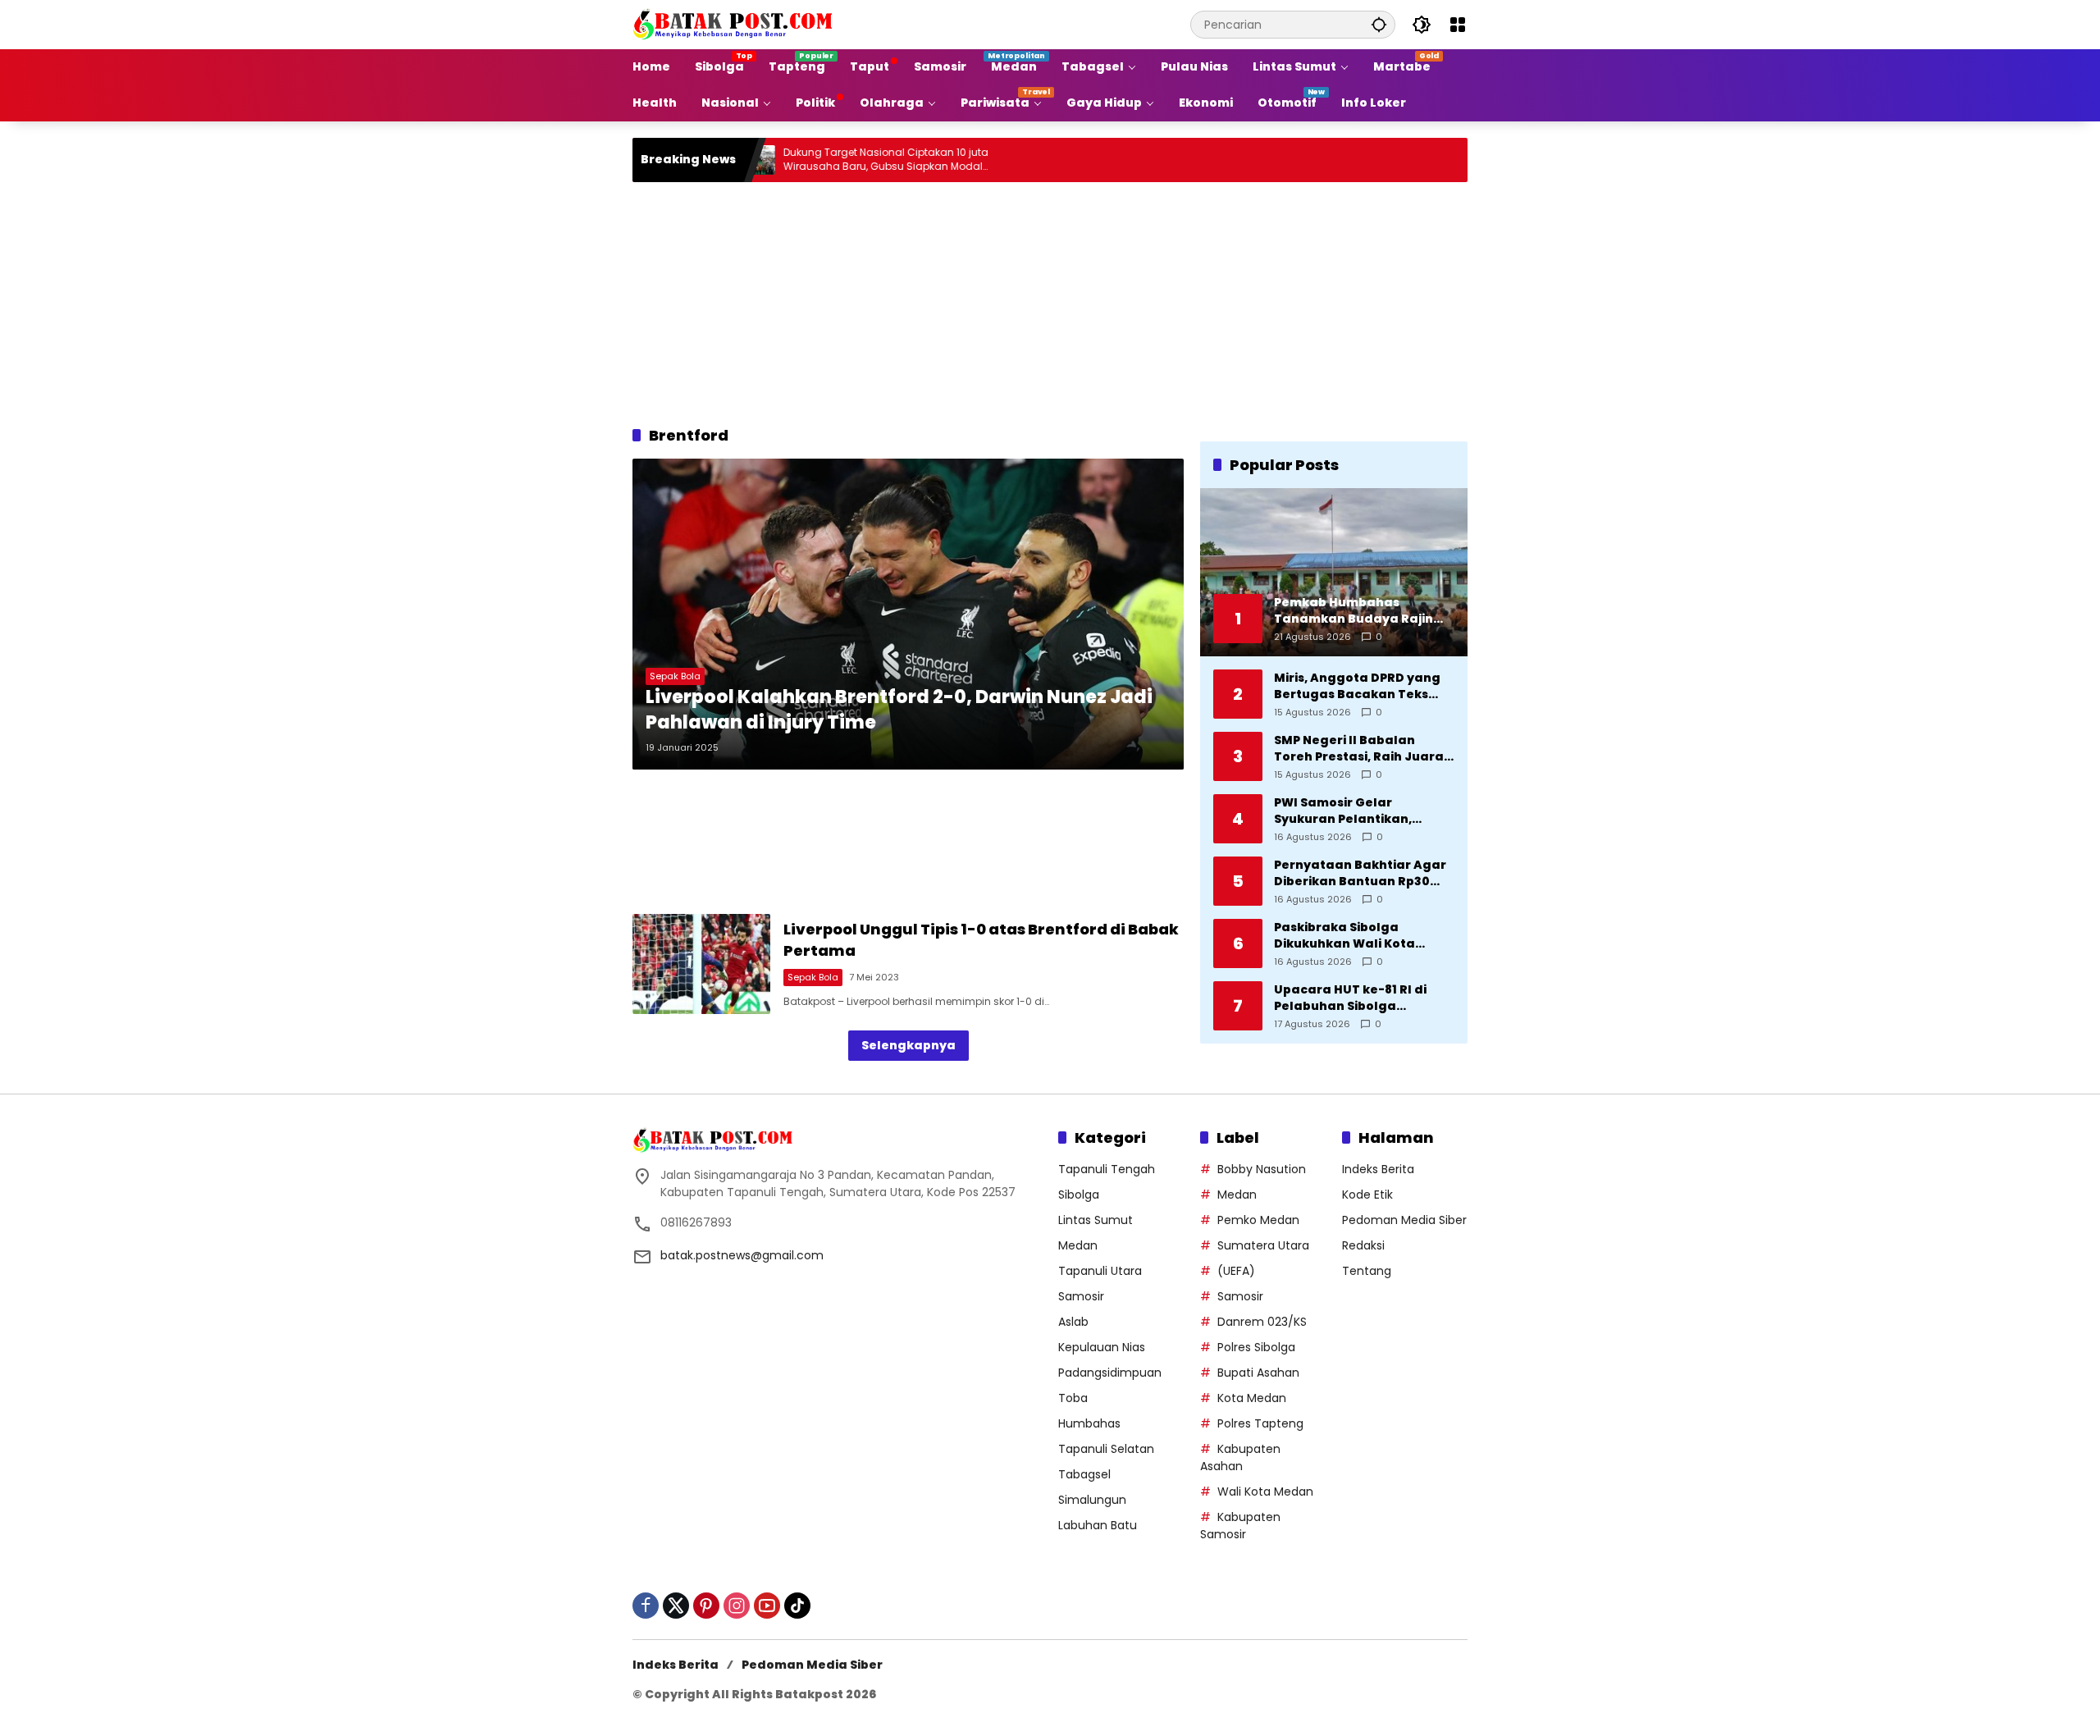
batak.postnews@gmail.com (742, 1255)
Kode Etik (1367, 1195)
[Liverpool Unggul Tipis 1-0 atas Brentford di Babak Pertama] (701, 964)
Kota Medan (1252, 1398)
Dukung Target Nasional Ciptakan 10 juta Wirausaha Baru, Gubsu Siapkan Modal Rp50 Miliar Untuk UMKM (820, 160)
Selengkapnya (908, 1045)
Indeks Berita (1378, 1169)
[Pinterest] (706, 1606)
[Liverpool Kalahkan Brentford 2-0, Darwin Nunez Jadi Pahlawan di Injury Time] (908, 614)
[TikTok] (797, 1606)
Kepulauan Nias (1102, 1347)
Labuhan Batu (1098, 1525)
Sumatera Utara (1263, 1245)
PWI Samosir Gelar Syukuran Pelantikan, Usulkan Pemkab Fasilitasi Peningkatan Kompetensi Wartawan (1358, 811)
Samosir (1081, 1296)
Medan (1078, 1245)
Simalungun (1092, 1500)
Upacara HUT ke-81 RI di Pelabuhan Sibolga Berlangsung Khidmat (1350, 998)
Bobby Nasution (1262, 1169)
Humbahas (1089, 1423)
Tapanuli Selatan (1106, 1449)
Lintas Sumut (1096, 1220)
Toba (1073, 1398)
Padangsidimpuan (1110, 1373)
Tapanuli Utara (1100, 1271)
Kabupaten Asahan (1240, 1457)
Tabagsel (1084, 1474)
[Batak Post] (735, 24)
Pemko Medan (1258, 1220)
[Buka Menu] (1458, 25)
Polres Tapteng (1260, 1423)
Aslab (1073, 1322)
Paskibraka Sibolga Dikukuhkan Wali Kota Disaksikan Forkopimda (1349, 936)
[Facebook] (646, 1606)
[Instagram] (737, 1606)
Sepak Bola (675, 676)
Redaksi (1363, 1245)
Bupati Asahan (1258, 1373)
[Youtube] (767, 1606)
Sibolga (1079, 1195)
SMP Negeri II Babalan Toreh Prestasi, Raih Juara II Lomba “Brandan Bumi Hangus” (1364, 749)
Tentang (1367, 1271)
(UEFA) (1236, 1271)
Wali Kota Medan (1265, 1492)
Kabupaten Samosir (1240, 1526)
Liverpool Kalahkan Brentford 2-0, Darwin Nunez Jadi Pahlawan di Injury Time (899, 710)
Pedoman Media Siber (1404, 1220)
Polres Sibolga (1256, 1347)
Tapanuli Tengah (1107, 1169)
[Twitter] (676, 1606)
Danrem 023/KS (1262, 1322)
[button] (1379, 24)
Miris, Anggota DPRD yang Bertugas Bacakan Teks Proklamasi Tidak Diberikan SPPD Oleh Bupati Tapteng (1363, 686)
